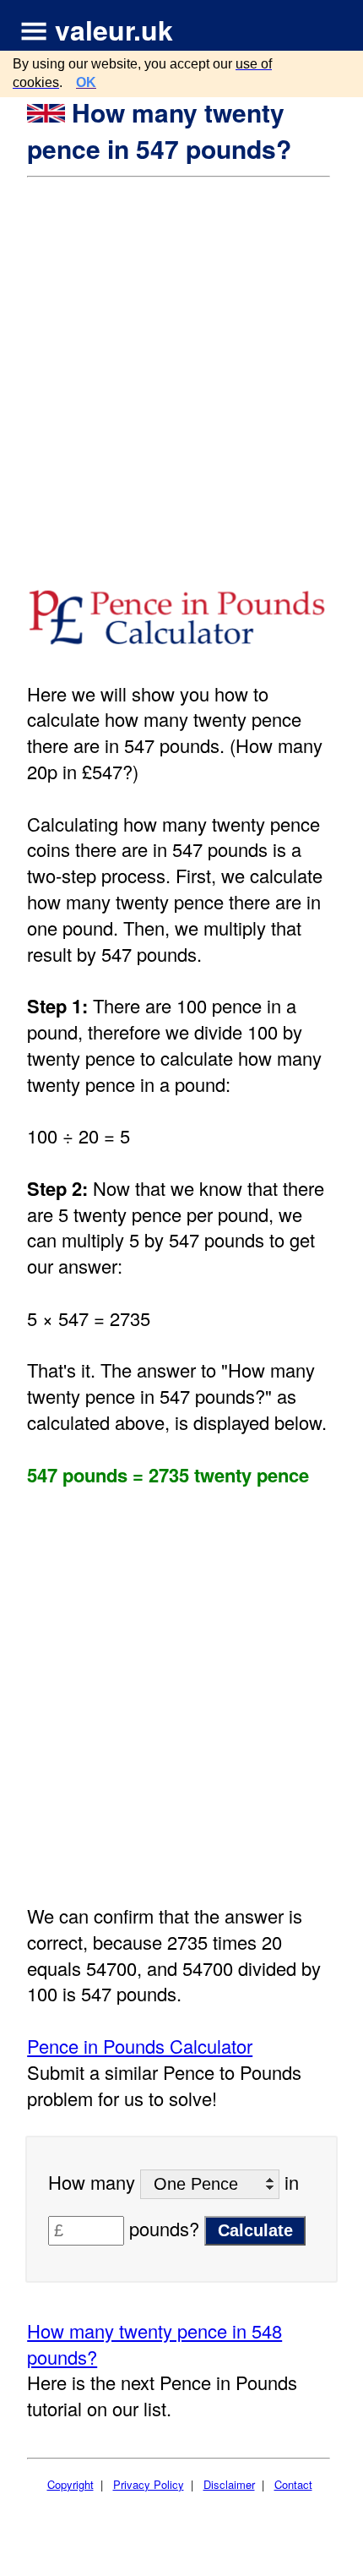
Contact (293, 2484)
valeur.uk (114, 30)
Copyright (70, 2484)
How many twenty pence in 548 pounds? (154, 2344)
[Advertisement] (181, 368)
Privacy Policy (149, 2484)
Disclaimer (229, 2484)
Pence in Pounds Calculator (140, 2046)
